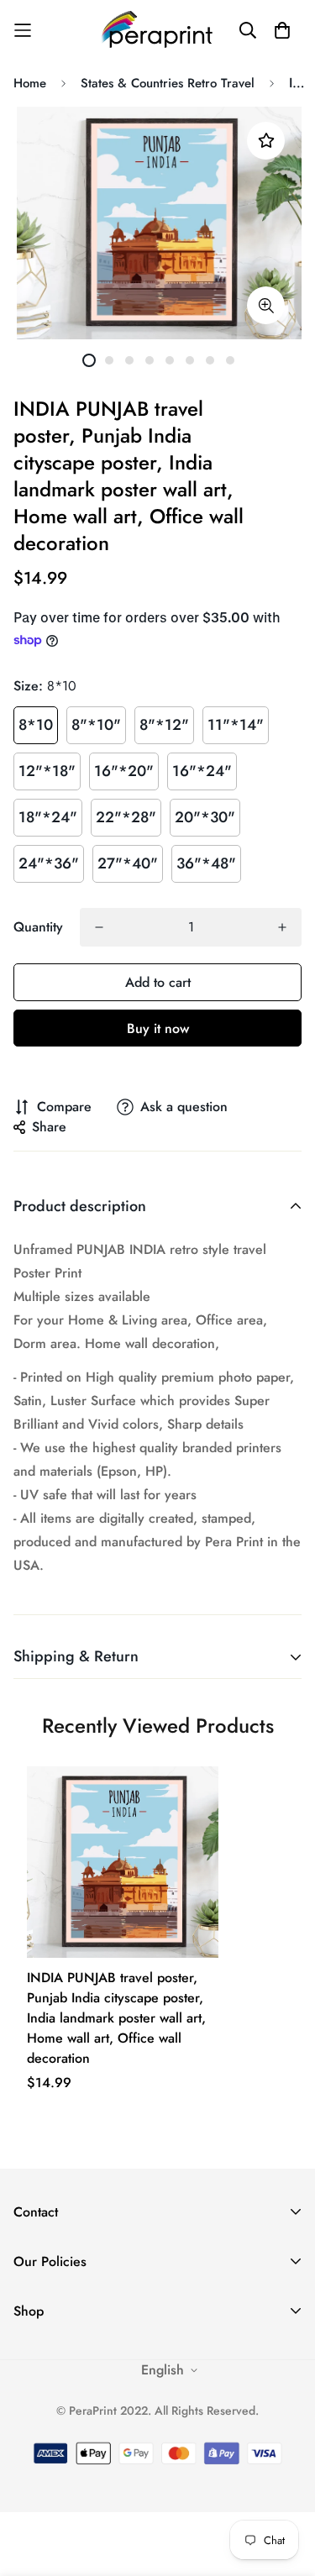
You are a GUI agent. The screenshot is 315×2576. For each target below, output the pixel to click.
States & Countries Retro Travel (168, 83)
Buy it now (158, 1028)
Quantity (38, 927)
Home (30, 83)
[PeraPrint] (158, 30)
